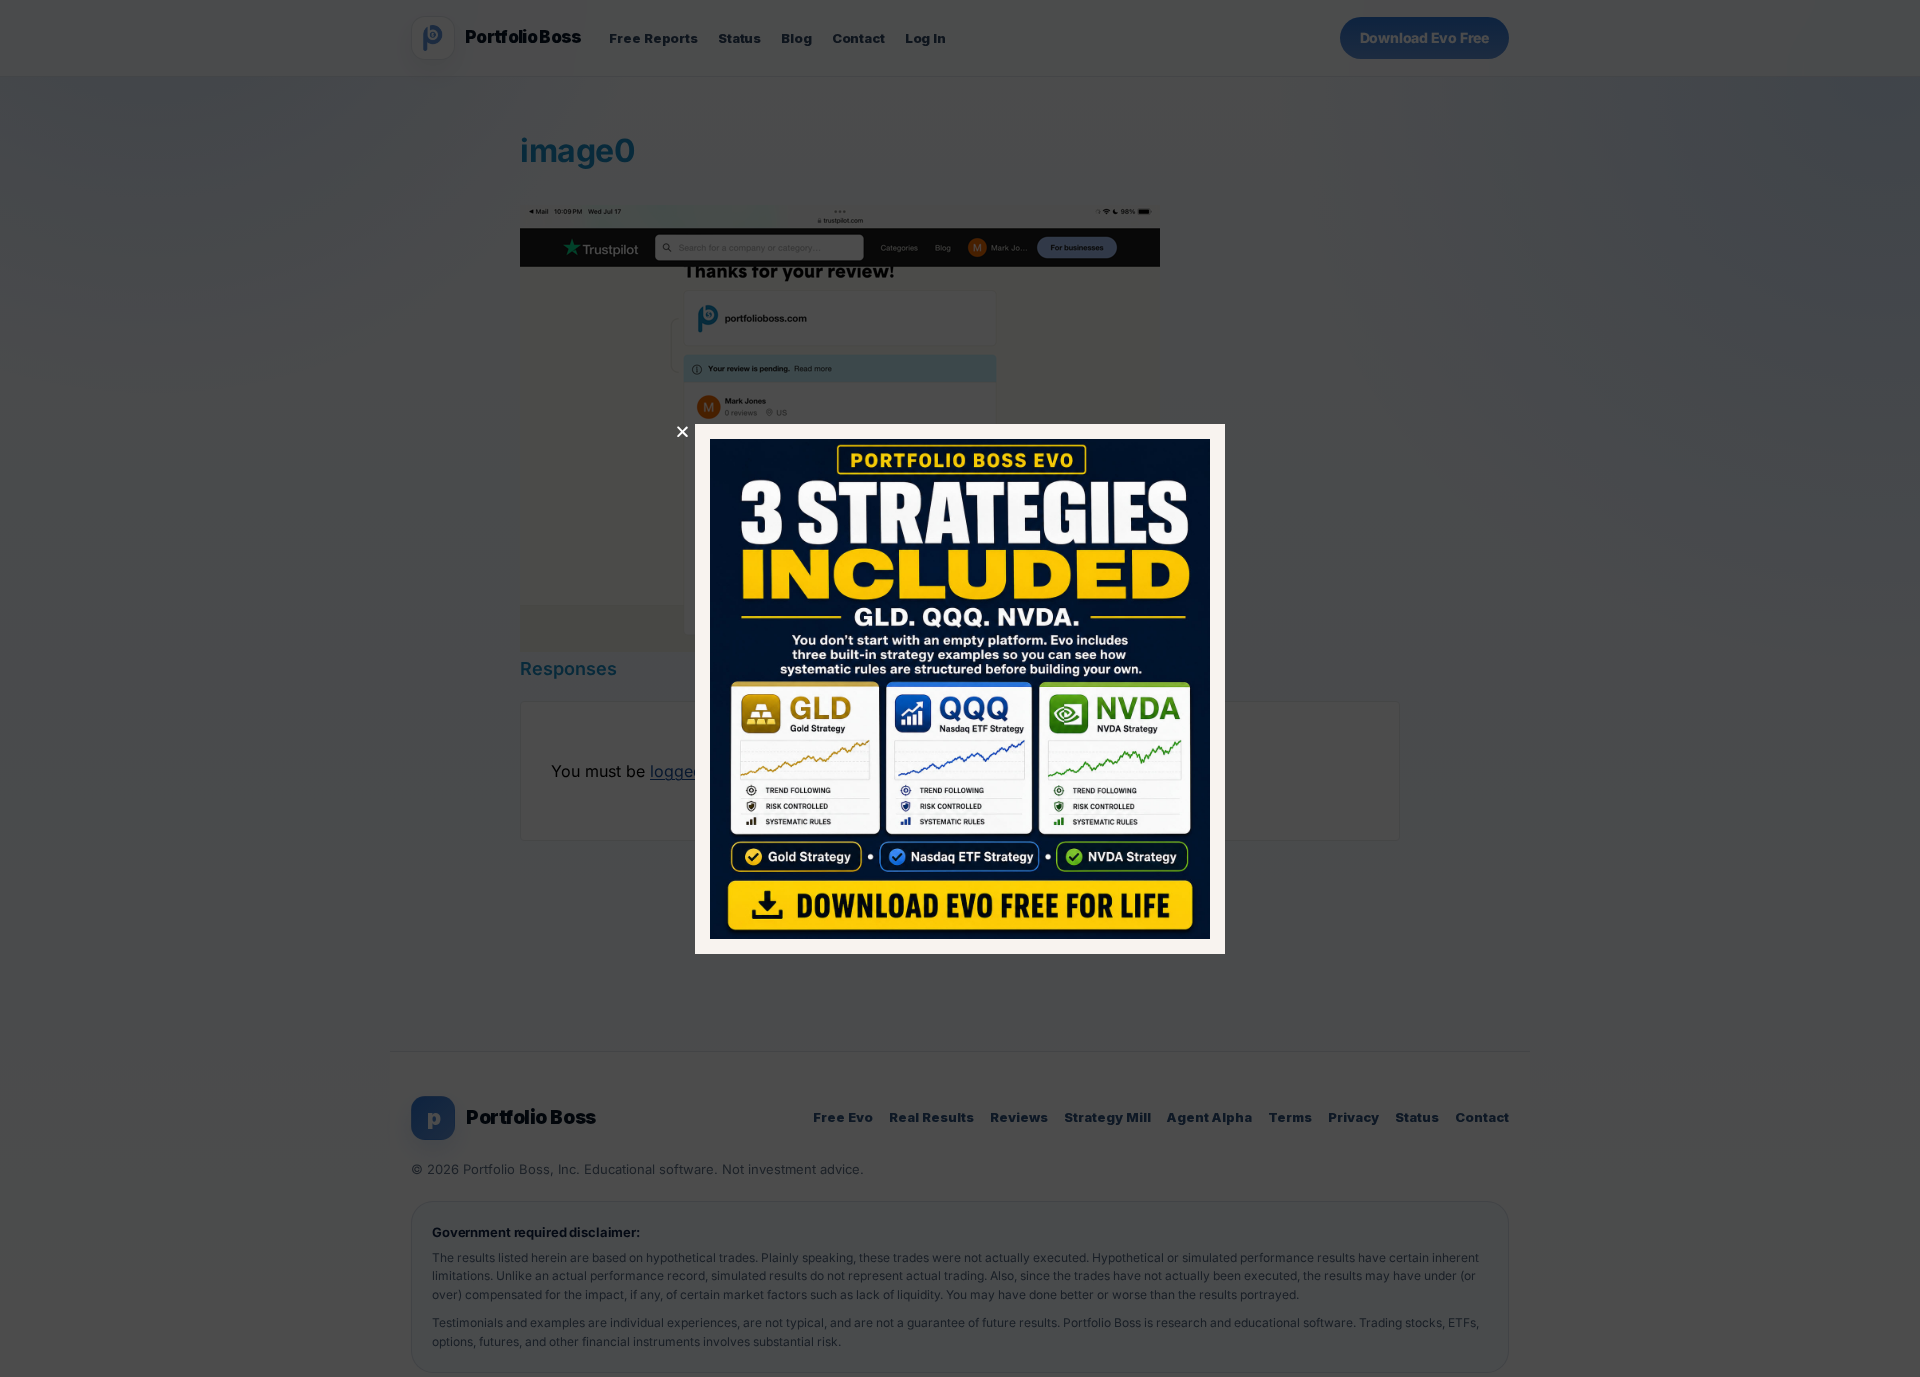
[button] (682, 431)
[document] (960, 688)
